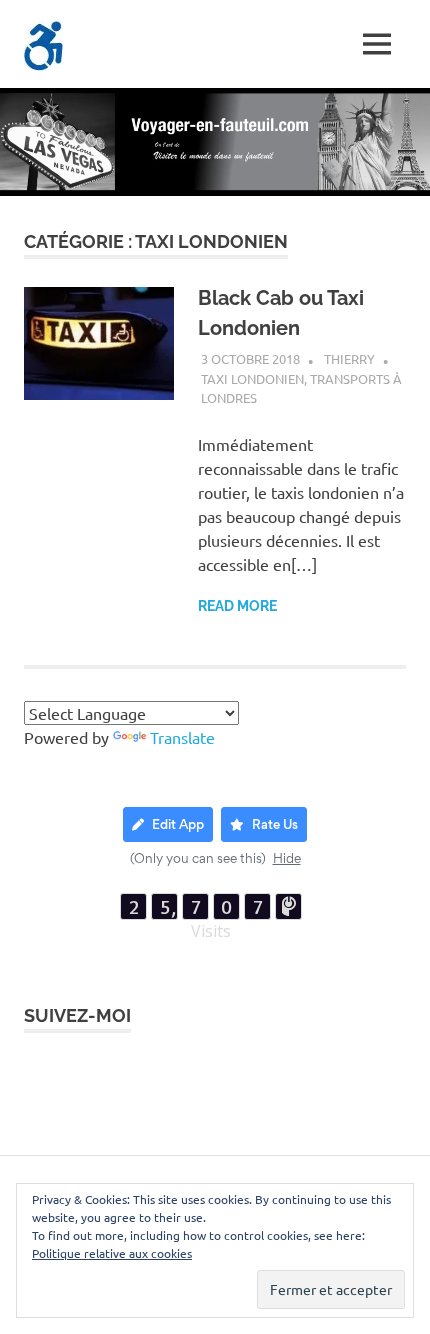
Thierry (349, 358)
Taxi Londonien (252, 378)
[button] (43, 46)
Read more (237, 606)
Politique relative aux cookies (112, 1253)
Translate (182, 737)
